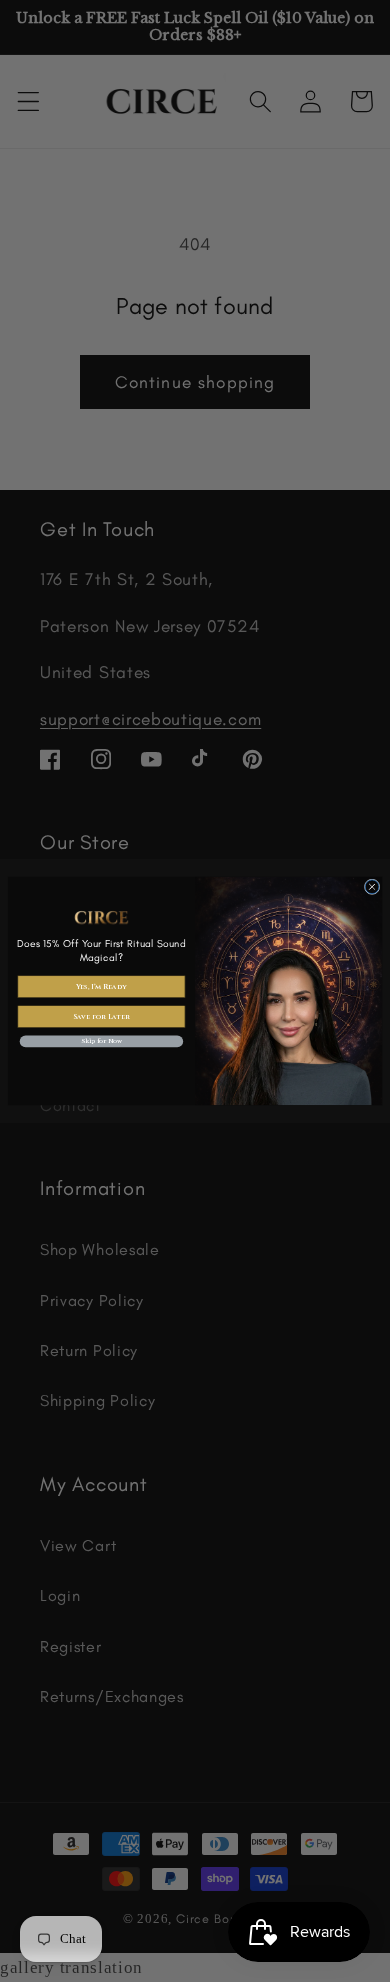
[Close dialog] (372, 887)
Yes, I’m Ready (101, 986)
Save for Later (101, 1016)
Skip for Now (101, 1041)
